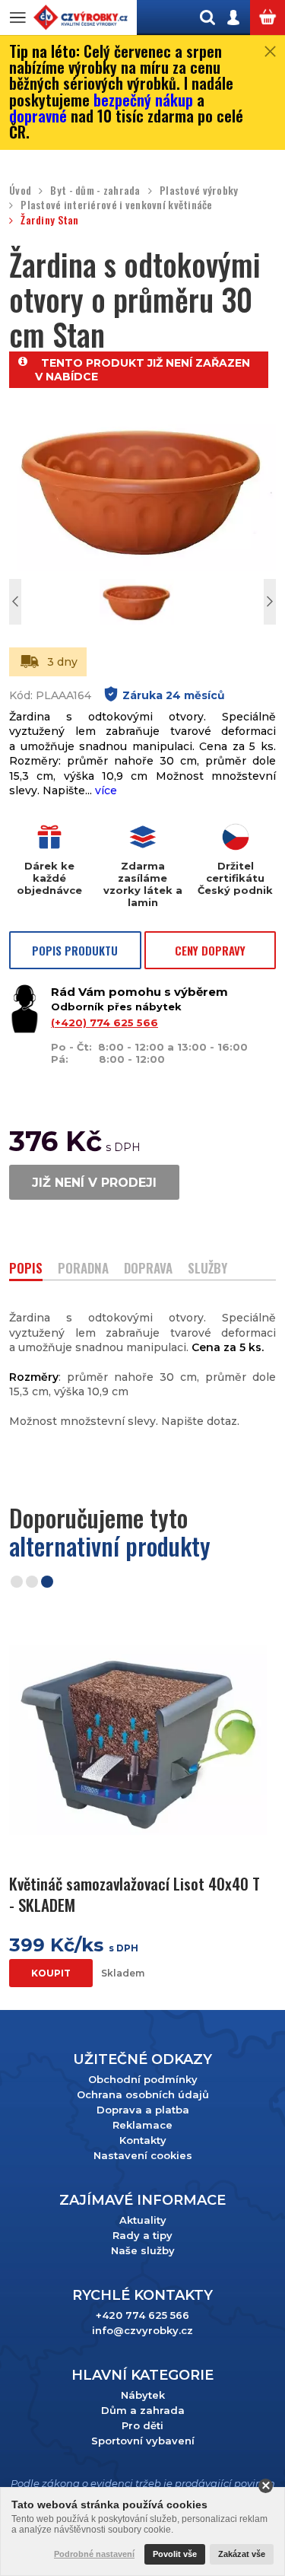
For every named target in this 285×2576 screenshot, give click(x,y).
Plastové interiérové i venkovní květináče (116, 205)
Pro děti (142, 2425)
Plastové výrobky (199, 191)
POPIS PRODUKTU (75, 950)
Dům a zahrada (143, 2410)
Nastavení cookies (143, 2155)
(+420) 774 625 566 (104, 1022)
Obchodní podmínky (143, 2079)
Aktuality (143, 2220)
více (106, 790)
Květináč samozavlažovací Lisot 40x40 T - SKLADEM (135, 1894)
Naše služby (143, 2250)
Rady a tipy (142, 2235)
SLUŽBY (207, 1269)
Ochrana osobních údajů (143, 2094)
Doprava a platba (143, 2110)
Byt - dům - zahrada (95, 191)
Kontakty (143, 2140)
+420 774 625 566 (142, 2315)
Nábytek (143, 2395)
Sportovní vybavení (143, 2441)
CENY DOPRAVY (210, 950)
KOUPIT (51, 1973)
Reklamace (142, 2125)
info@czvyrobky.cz (142, 2330)
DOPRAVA (148, 1269)
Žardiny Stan (49, 220)
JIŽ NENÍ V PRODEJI (94, 1183)
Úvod (20, 191)
